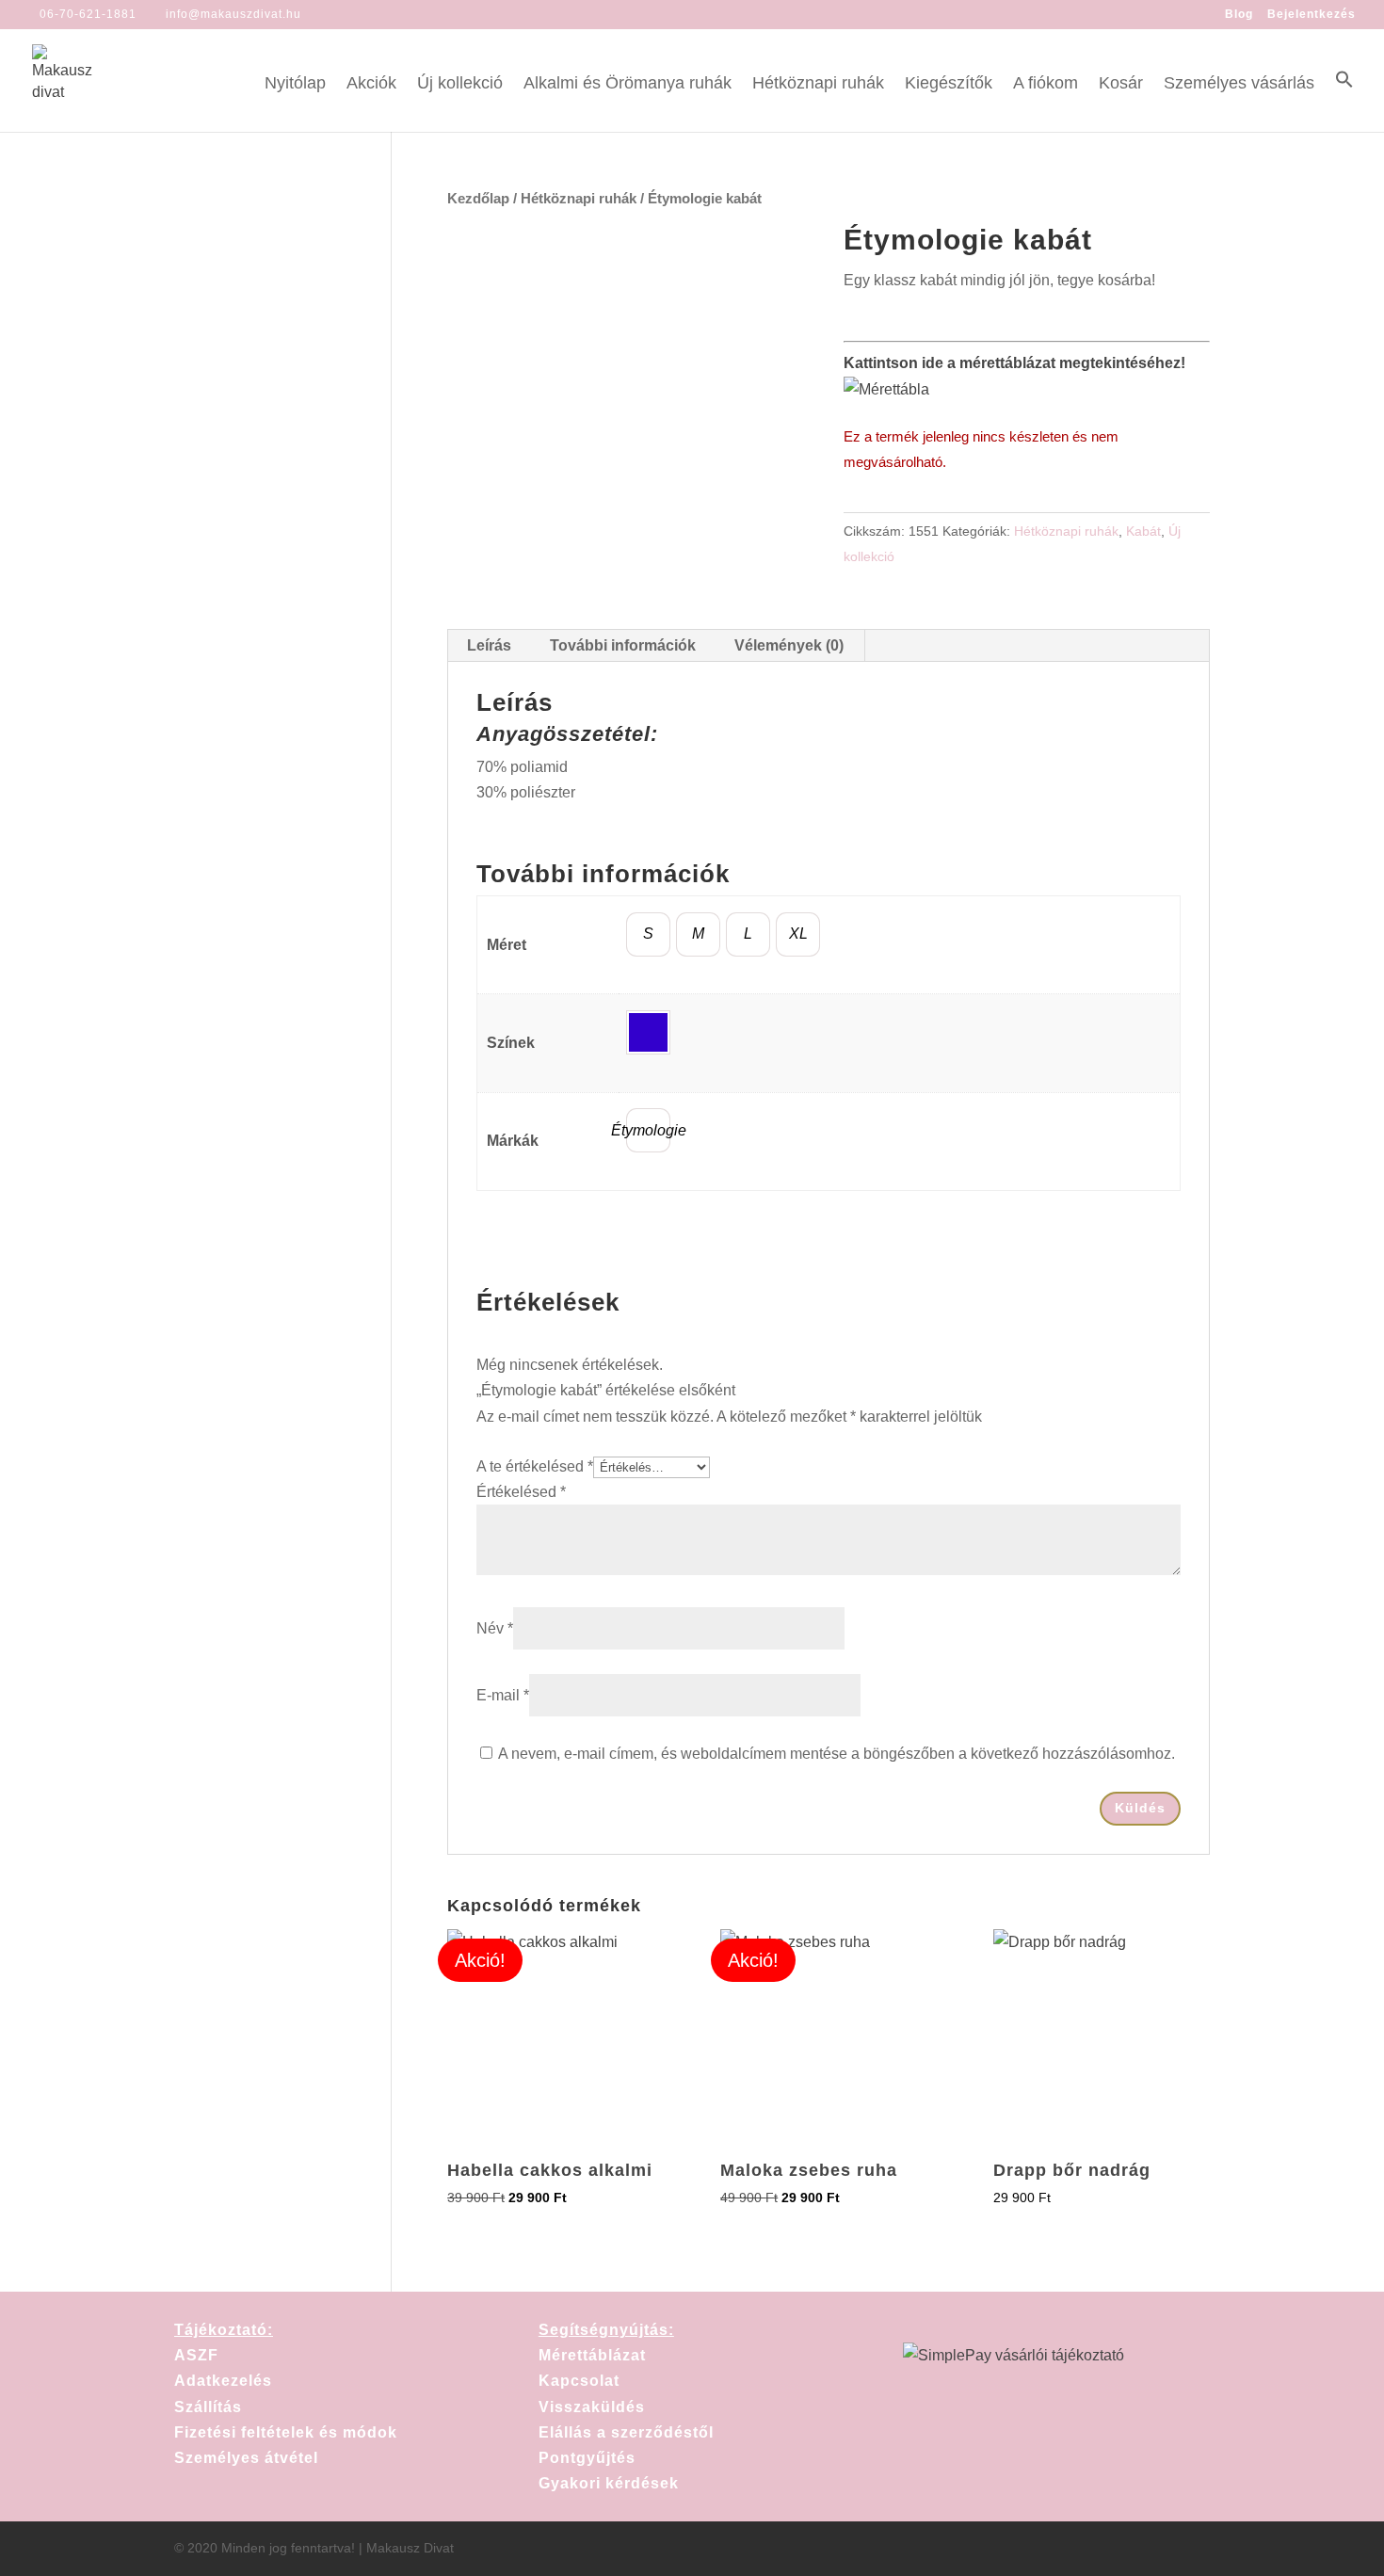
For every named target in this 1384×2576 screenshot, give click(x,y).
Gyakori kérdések (609, 2483)
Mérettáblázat (592, 2355)
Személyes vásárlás (1239, 84)
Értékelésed (521, 1492)
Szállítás (208, 2407)
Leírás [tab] (489, 645)
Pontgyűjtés (587, 2458)
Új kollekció (460, 84)
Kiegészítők (949, 84)
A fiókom (1046, 84)
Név (495, 1628)
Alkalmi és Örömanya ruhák (628, 84)
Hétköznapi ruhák (818, 84)
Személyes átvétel (246, 2458)
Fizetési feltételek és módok (286, 2432)
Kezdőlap (478, 199)
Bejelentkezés (1312, 15)
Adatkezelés (223, 2381)
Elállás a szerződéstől (626, 2432)
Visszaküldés (592, 2407)
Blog (1239, 15)
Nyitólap (295, 84)
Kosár (1121, 84)
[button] (1344, 101)
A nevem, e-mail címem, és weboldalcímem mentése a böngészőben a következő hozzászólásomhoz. (837, 1754)
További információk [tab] (623, 645)
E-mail (503, 1695)
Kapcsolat (579, 2381)
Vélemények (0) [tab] (789, 645)
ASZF (196, 2355)
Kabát (1143, 531)
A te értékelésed (535, 1466)
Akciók (371, 84)
